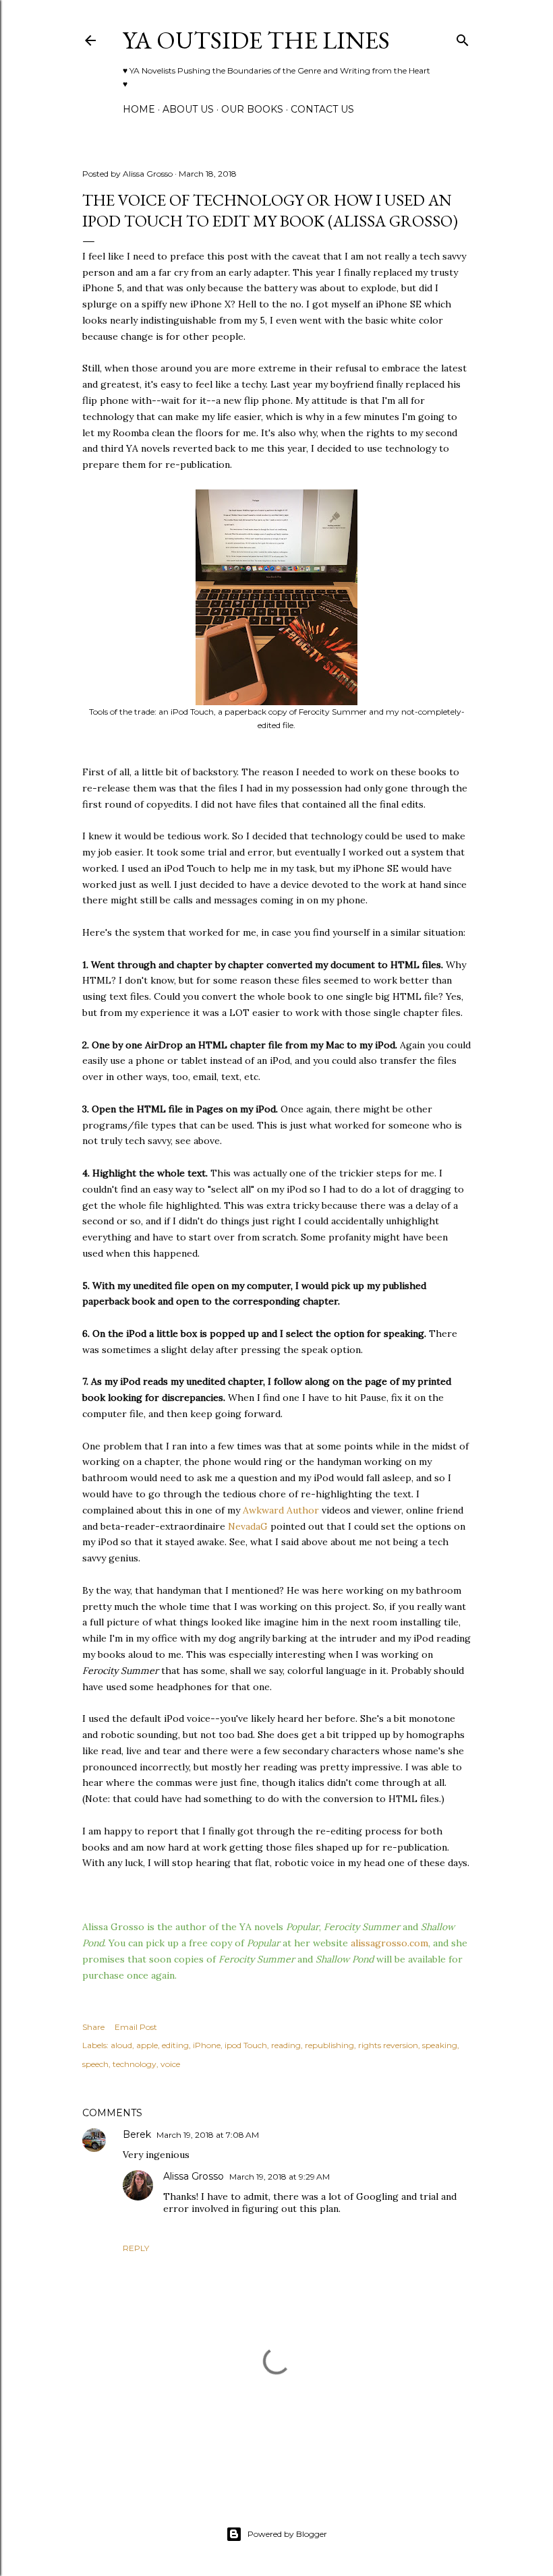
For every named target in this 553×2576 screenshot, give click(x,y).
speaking (440, 2045)
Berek (137, 2134)
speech (95, 2064)
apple (147, 2045)
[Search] (463, 37)
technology (135, 2064)
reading (286, 2045)
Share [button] (93, 2027)
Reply (136, 2248)
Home (139, 109)
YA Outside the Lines (256, 40)
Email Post (136, 2027)
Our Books (252, 109)
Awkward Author (281, 1510)
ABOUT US (188, 109)
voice (170, 2064)
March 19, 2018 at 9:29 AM (280, 2177)
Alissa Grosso (194, 2176)
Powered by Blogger (287, 2534)
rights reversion (388, 2045)
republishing (329, 2045)
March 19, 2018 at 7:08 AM (208, 2135)
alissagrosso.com (389, 1943)
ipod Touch (246, 2045)
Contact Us (322, 109)
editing (175, 2045)
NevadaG (248, 1526)
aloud (121, 2045)
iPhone (207, 2045)
